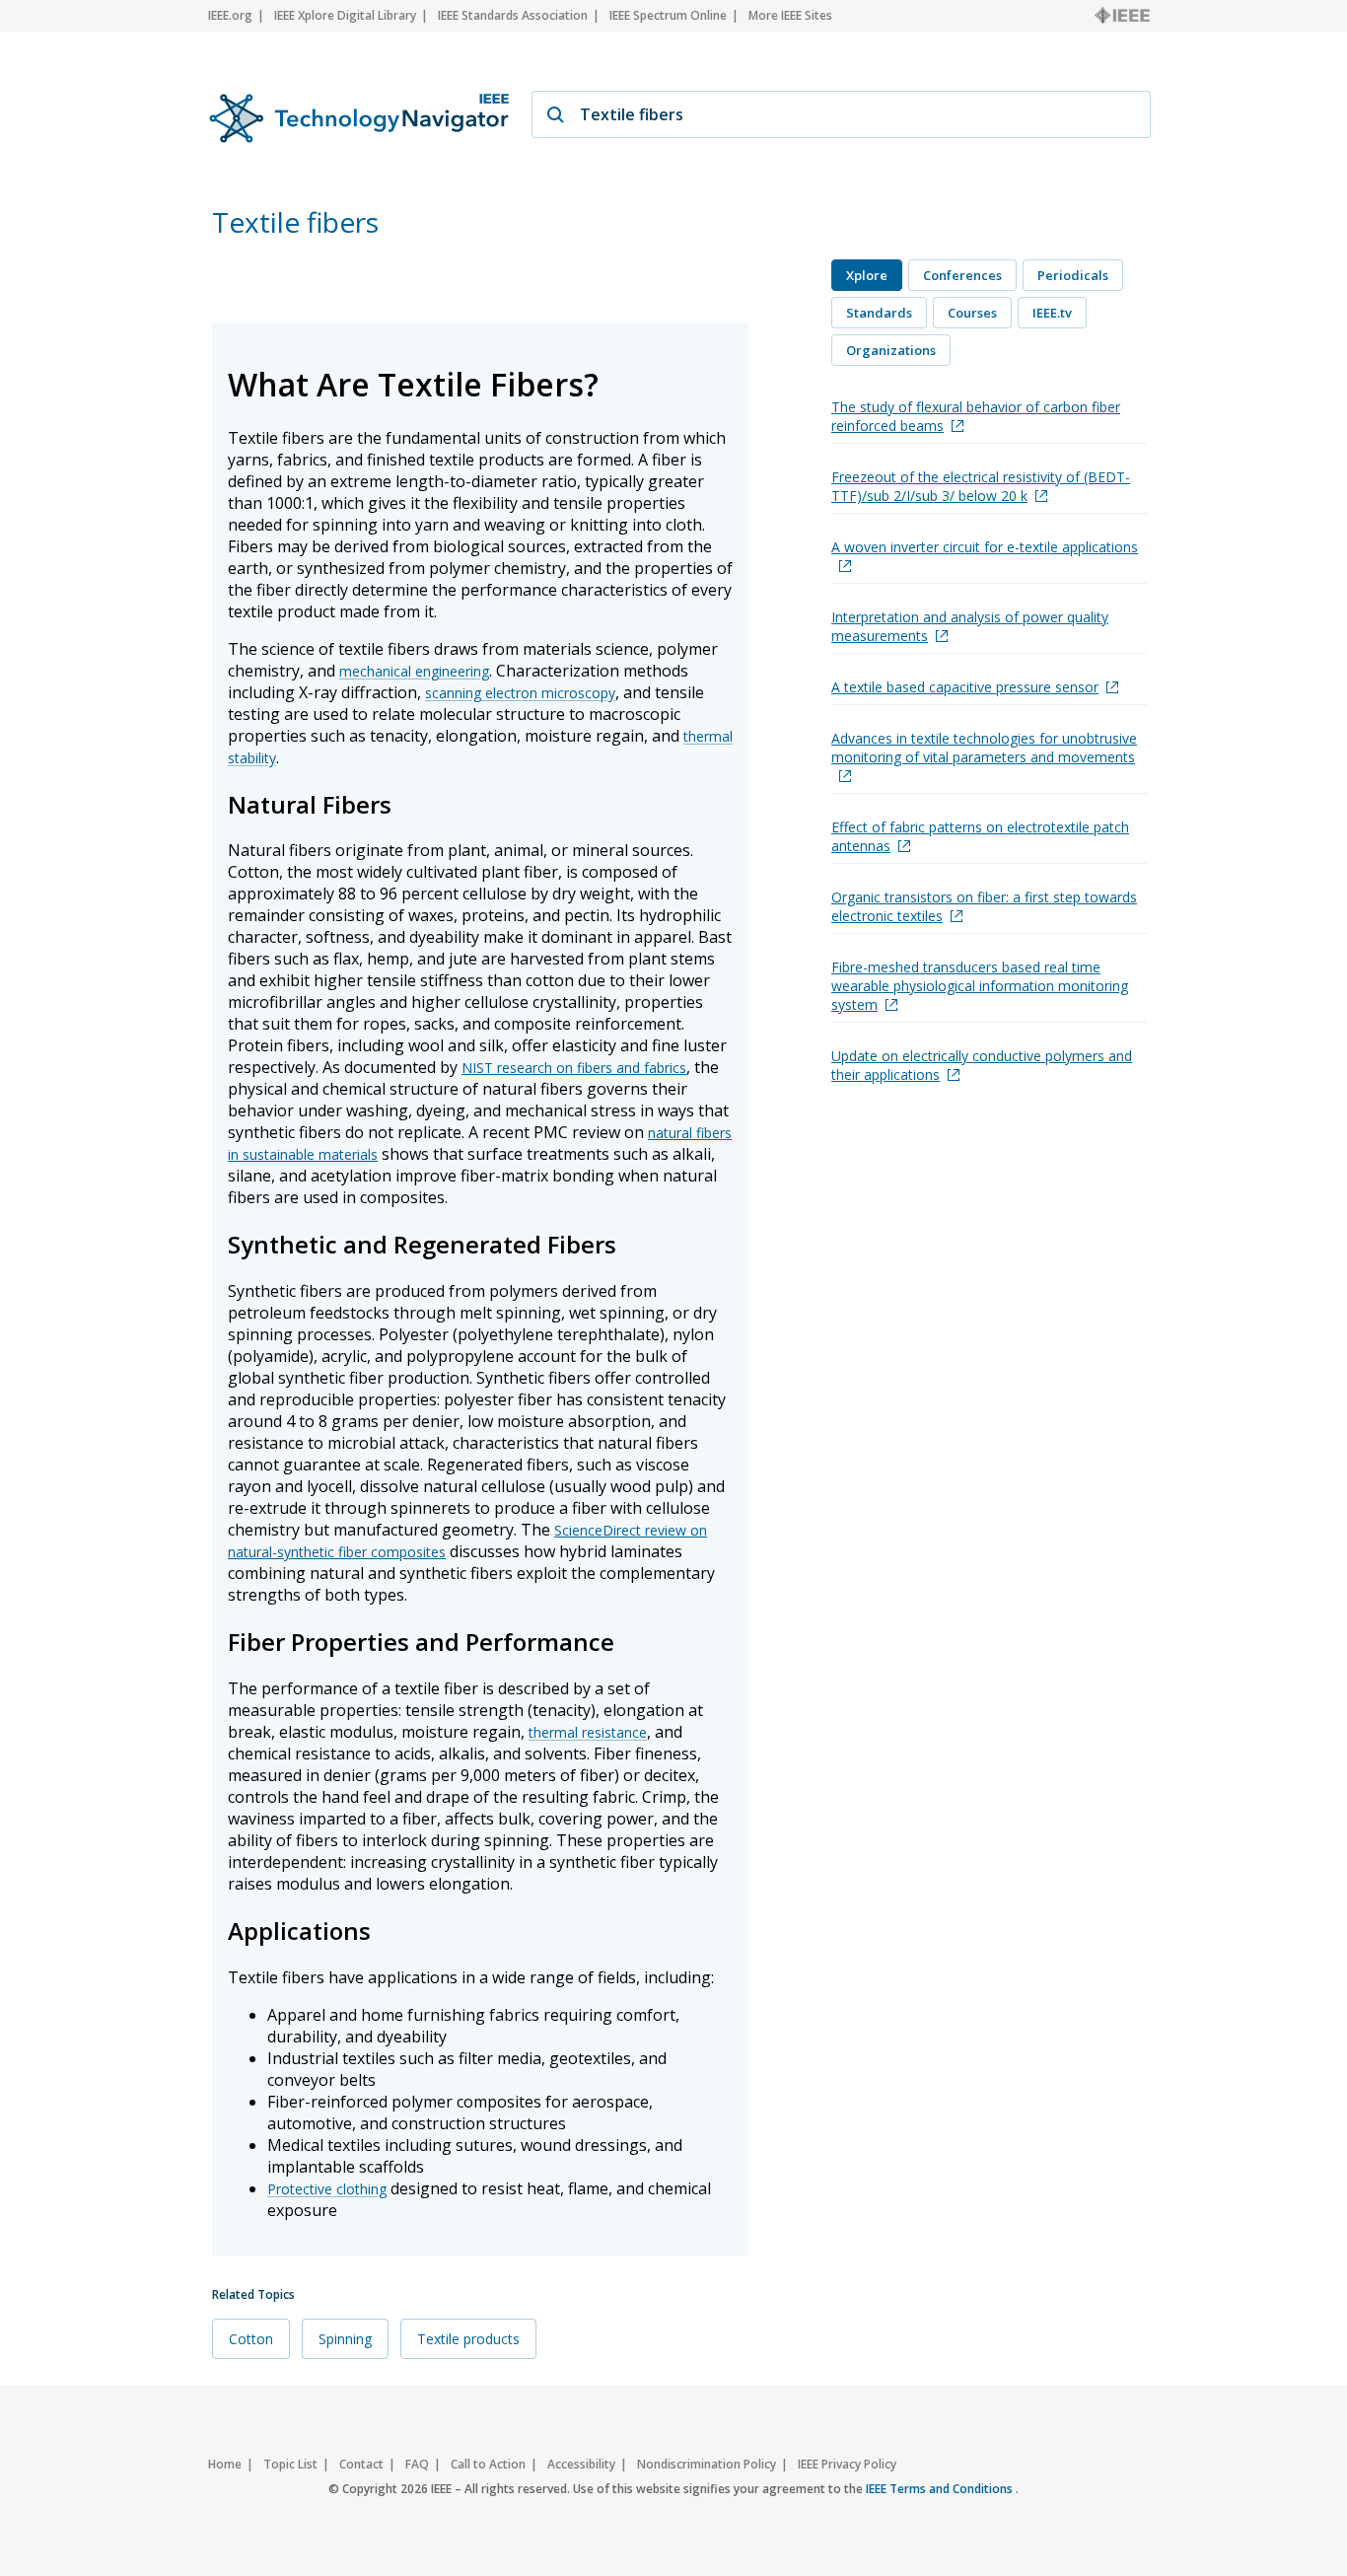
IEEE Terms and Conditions (941, 2489)
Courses (972, 313)
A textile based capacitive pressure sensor (965, 687)
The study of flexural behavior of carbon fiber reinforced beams (976, 416)
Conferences (962, 275)
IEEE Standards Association (513, 15)
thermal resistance (588, 1732)
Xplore (867, 275)
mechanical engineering (414, 671)
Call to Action (488, 2464)
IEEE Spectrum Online (668, 15)
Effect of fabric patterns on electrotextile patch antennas (980, 836)
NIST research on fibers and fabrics (574, 1068)
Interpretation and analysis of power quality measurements (970, 626)
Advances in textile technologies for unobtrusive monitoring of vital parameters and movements (984, 748)
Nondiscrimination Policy (707, 2464)
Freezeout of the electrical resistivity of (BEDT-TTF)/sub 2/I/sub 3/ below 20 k (981, 486)
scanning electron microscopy (520, 693)
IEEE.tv (1052, 313)
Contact (361, 2464)
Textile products (468, 2339)
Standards (879, 313)
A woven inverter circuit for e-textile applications (985, 547)
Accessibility (581, 2464)
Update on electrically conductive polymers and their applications (982, 1065)
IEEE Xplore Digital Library (345, 15)
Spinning (345, 2339)
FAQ (417, 2464)
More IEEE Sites (790, 15)
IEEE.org (230, 15)
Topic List (290, 2464)
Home (225, 2464)
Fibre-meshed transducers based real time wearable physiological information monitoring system (980, 986)
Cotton (251, 2339)
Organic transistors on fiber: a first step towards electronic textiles (984, 906)
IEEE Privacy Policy (847, 2464)
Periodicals (1073, 275)
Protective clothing (327, 2189)
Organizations (891, 350)
